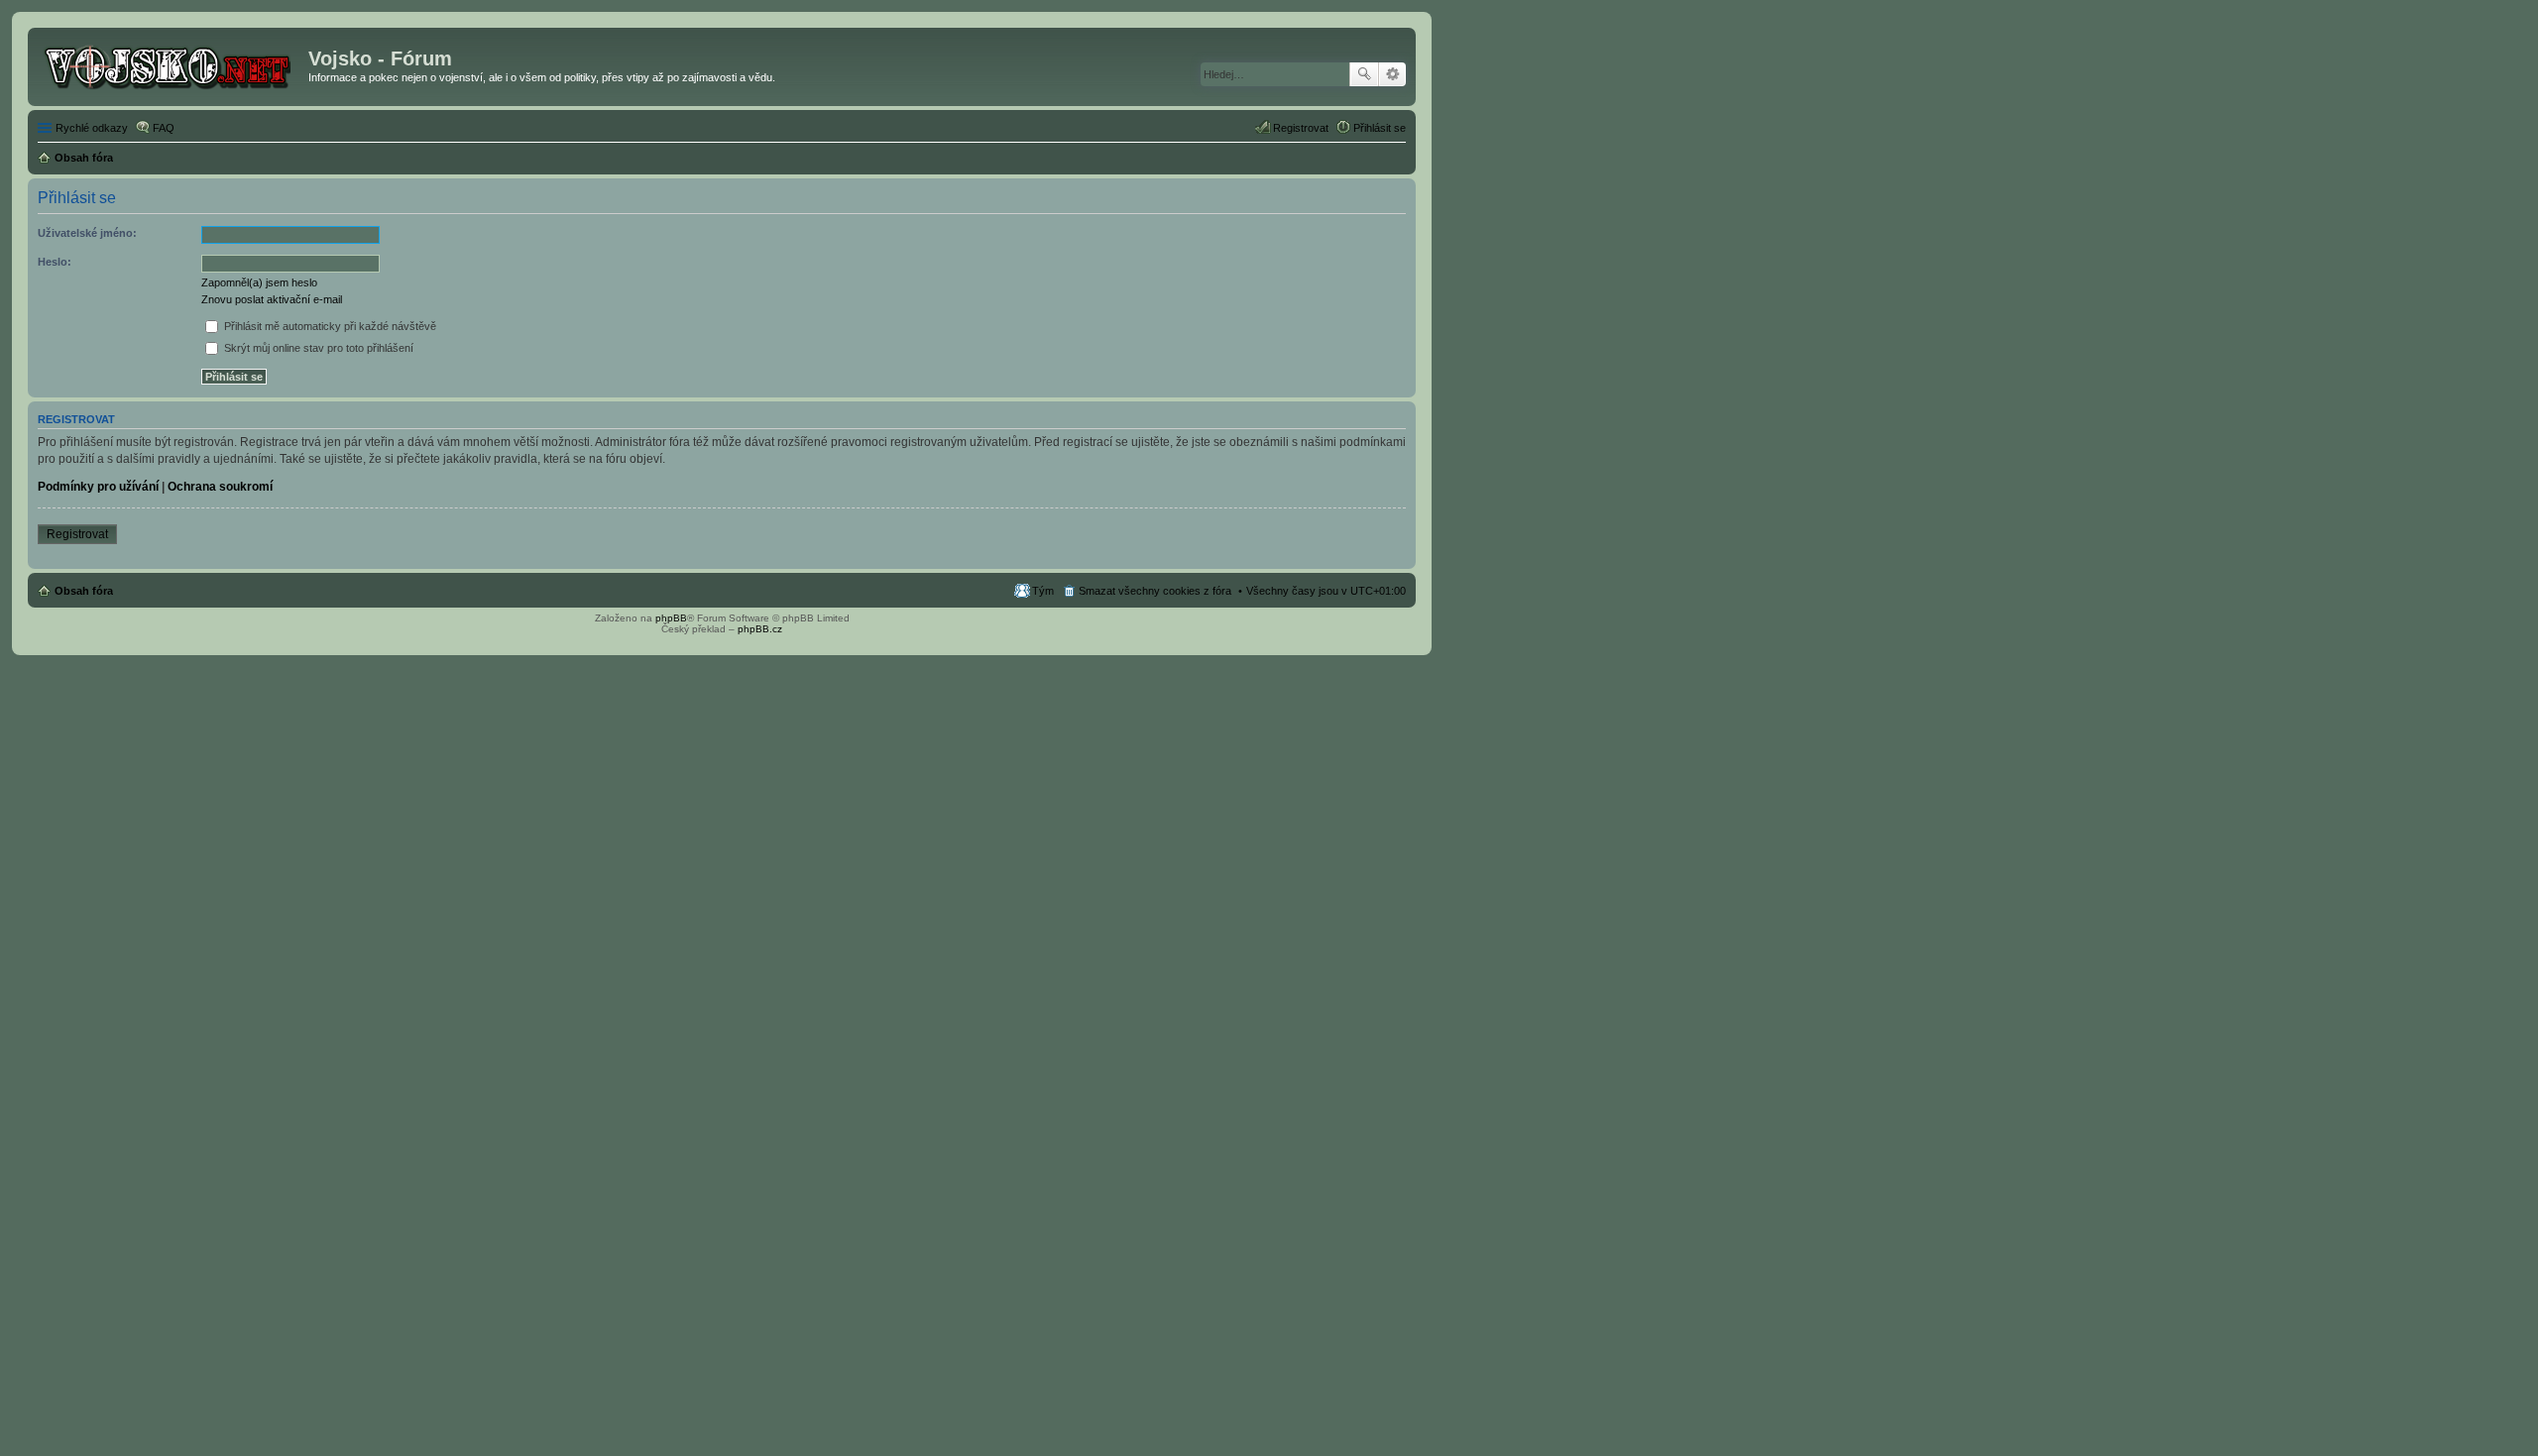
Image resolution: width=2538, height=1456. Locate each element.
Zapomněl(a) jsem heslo (259, 282)
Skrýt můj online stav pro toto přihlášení (317, 348)
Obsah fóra (84, 591)
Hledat (1364, 74)
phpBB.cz (760, 629)
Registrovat (77, 534)
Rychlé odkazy (92, 128)
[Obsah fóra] (171, 64)
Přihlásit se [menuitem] (1380, 128)
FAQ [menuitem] (164, 128)
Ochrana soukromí (220, 487)
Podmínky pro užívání (98, 487)
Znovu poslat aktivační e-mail (272, 299)
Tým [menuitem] (1043, 591)
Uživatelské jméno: (87, 233)
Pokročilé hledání (1392, 74)
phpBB (671, 618)
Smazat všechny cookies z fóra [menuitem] (1155, 591)
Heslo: (55, 262)
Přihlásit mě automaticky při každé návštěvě (329, 326)
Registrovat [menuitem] (1301, 128)
